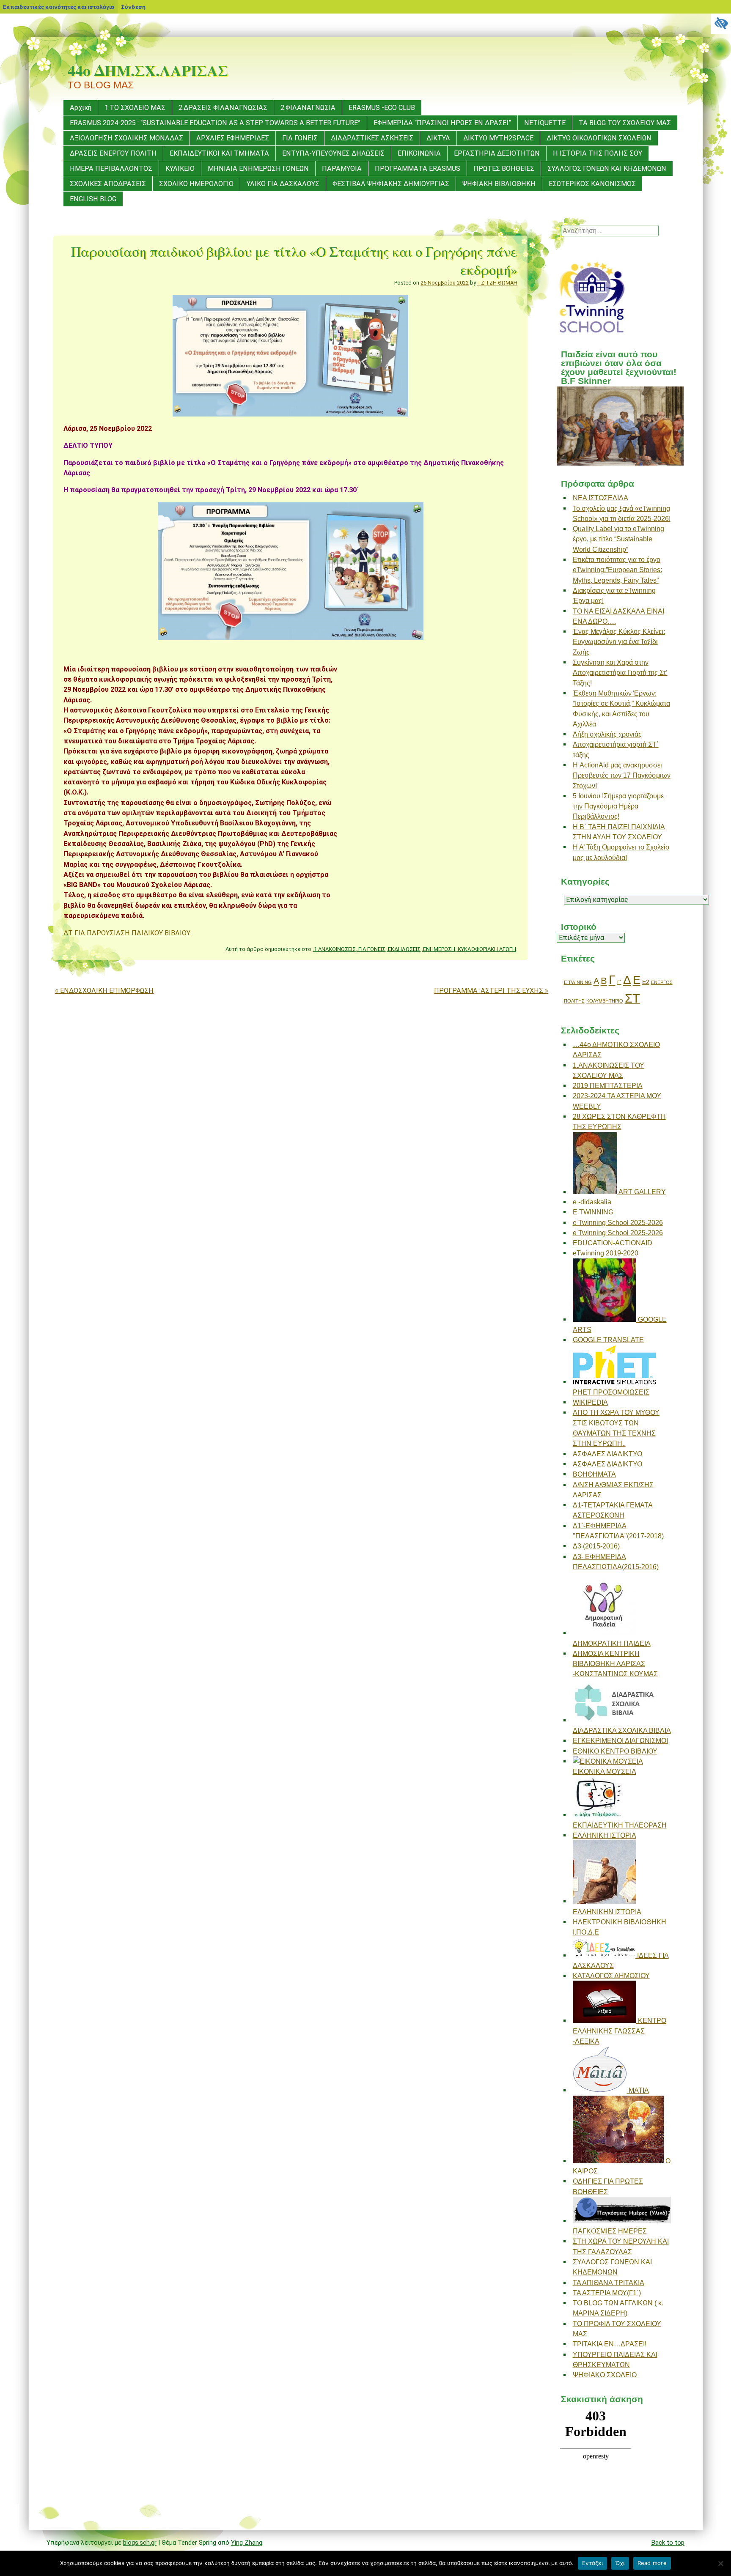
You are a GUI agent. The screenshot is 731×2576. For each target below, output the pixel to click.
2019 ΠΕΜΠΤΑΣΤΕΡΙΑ (608, 1085)
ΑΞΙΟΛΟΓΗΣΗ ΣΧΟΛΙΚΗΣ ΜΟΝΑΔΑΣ (126, 138)
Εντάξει (592, 2563)
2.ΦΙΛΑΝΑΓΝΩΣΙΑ (308, 108)
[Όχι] (720, 2563)
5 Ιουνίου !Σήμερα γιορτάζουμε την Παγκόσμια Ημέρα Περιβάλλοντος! (618, 806)
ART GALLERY (642, 1192)
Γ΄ (619, 982)
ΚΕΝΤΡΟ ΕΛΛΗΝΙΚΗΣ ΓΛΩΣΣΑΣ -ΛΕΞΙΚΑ (620, 2031)
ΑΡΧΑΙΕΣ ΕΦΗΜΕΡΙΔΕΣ (233, 138)
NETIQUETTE (545, 123)
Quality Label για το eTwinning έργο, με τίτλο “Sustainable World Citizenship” (618, 539)
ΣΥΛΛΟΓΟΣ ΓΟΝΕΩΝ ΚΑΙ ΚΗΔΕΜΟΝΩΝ (607, 169)
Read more (652, 2563)
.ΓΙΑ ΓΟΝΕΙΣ (371, 949)
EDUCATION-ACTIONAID (613, 1243)
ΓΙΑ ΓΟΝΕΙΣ (300, 138)
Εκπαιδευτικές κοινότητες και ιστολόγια (59, 7)
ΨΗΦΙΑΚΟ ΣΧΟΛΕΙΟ (605, 2375)
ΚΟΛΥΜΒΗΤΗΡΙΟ (605, 1001)
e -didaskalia (592, 1202)
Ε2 (646, 982)
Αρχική (81, 108)
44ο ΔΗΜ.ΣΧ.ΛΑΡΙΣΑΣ (148, 70)
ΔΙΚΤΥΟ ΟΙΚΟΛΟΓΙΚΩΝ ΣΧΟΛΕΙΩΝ (599, 138)
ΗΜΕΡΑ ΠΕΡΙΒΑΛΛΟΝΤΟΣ (111, 169)
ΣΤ (632, 998)
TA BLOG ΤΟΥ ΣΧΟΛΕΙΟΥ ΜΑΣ (625, 123)
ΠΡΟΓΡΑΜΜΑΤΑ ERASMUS (418, 169)
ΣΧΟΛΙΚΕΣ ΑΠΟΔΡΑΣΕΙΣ (108, 184)
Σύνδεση (133, 7)
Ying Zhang (247, 2543)
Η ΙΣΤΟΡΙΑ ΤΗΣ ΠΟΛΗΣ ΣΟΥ (598, 153)
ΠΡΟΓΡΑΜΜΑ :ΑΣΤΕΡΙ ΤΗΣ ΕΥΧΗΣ (491, 991)
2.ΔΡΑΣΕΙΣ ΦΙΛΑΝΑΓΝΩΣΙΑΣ (223, 108)
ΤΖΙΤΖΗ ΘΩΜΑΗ (497, 283)
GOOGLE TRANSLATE (608, 1340)
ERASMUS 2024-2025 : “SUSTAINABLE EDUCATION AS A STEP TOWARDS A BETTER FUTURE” (215, 123)
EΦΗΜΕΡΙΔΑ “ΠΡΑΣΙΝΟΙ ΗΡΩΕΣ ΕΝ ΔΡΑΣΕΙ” (442, 123)
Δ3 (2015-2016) (596, 1546)
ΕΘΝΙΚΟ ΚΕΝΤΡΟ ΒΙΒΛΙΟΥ (615, 1751)
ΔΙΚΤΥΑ (438, 138)
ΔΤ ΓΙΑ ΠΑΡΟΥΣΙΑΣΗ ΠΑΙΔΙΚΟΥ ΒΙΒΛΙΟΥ (127, 933)
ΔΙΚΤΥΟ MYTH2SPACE (498, 138)
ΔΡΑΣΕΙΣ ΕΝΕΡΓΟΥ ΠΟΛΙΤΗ (113, 153)
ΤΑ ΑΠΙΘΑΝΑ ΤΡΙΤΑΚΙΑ (609, 2283)
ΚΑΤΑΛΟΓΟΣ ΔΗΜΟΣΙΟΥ (611, 1976)
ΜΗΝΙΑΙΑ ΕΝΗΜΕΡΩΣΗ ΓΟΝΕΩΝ (258, 169)
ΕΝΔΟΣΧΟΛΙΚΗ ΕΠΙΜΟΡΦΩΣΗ (104, 991)
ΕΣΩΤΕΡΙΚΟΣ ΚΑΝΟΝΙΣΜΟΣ (592, 184)
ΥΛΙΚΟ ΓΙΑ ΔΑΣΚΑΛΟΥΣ (283, 184)
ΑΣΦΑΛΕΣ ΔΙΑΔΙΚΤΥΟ (607, 1454)
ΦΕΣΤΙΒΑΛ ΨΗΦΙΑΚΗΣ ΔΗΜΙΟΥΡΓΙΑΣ (391, 184)
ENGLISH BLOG (93, 199)
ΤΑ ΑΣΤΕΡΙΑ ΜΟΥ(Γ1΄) (607, 2293)
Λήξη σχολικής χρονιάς (607, 734)
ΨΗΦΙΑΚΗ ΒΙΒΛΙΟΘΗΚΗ (499, 184)
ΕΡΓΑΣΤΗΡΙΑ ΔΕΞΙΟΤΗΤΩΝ (497, 153)
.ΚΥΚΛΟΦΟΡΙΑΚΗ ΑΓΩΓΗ (486, 949)
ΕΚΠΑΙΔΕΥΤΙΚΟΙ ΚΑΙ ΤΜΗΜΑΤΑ (219, 153)
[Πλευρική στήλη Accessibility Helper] (721, 24)
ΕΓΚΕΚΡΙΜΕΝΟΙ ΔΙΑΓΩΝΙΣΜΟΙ (620, 1740)
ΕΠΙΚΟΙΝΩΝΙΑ (419, 153)
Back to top (668, 2543)
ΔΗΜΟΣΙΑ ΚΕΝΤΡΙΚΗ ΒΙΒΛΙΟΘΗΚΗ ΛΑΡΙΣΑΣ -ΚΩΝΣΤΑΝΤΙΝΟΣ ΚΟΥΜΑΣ (615, 1664)
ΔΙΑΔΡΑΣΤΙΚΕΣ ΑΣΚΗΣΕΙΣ (372, 138)
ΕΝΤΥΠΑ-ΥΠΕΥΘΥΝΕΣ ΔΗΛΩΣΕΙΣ (333, 153)
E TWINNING (578, 982)
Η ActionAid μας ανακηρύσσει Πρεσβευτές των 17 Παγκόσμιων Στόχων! (622, 775)
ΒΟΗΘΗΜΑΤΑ (594, 1474)
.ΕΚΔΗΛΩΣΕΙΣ (404, 949)
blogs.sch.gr (140, 2543)
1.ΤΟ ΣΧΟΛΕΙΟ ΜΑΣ (135, 108)
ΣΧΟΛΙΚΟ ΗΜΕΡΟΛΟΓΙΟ (196, 184)
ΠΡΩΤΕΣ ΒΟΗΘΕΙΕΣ (504, 169)
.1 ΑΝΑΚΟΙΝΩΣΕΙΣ (334, 949)
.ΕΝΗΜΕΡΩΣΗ (438, 949)
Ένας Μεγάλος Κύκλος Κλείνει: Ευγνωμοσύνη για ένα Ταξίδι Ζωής (619, 642)
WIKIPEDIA (590, 1402)
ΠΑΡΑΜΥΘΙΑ (342, 169)
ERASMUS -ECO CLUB (382, 108)
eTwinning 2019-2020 (606, 1253)
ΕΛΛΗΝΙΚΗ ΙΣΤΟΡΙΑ (605, 1835)
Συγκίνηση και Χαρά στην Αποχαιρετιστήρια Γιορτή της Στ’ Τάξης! (620, 673)
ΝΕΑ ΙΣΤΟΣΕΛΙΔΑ (600, 498)
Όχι (620, 2563)
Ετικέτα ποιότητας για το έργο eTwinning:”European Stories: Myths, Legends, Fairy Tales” (617, 570)
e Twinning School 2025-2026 (618, 1222)
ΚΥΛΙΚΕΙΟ (180, 169)
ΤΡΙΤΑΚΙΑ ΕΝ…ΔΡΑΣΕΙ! (610, 2344)
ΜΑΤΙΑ (638, 2090)
